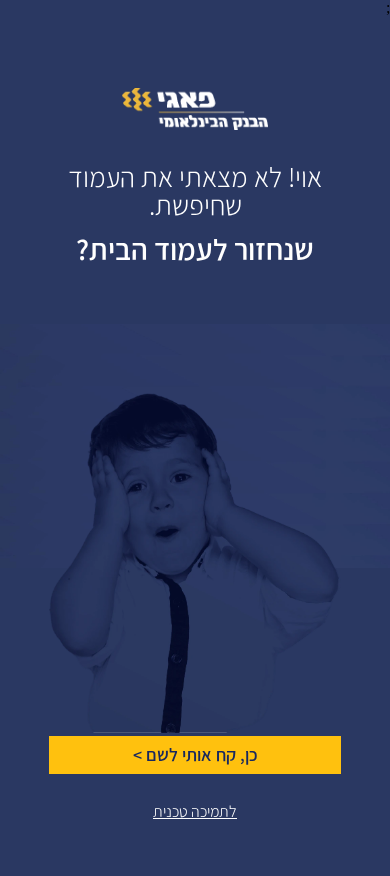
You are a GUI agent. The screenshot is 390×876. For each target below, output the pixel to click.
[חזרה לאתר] (195, 124)
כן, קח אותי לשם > (195, 755)
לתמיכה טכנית (195, 811)
